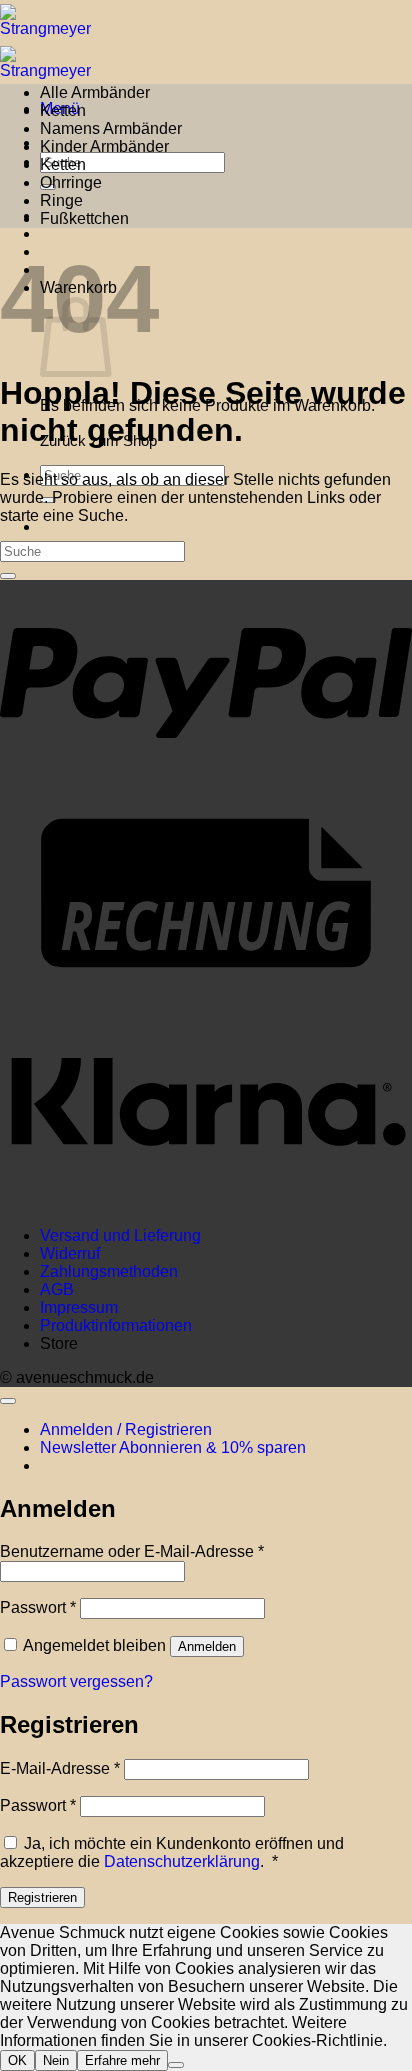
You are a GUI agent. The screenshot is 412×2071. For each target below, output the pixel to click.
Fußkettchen (84, 218)
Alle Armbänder (95, 92)
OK (17, 2060)
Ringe (61, 200)
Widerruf (70, 1253)
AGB (57, 1289)
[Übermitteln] (8, 576)
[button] (173, 1447)
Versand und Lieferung (120, 1235)
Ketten (63, 110)
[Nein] (176, 2065)
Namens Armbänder (111, 128)
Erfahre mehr (122, 2060)
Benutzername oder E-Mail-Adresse (132, 1551)
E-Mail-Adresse (60, 1768)
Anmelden (207, 1646)
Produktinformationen (116, 1325)
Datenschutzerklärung (182, 1861)
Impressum (79, 1307)
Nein (56, 2060)
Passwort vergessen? (76, 1681)
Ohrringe (71, 182)
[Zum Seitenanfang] (8, 1401)
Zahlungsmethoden (109, 1271)
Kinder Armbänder (104, 146)
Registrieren (42, 1897)
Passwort (38, 1607)
